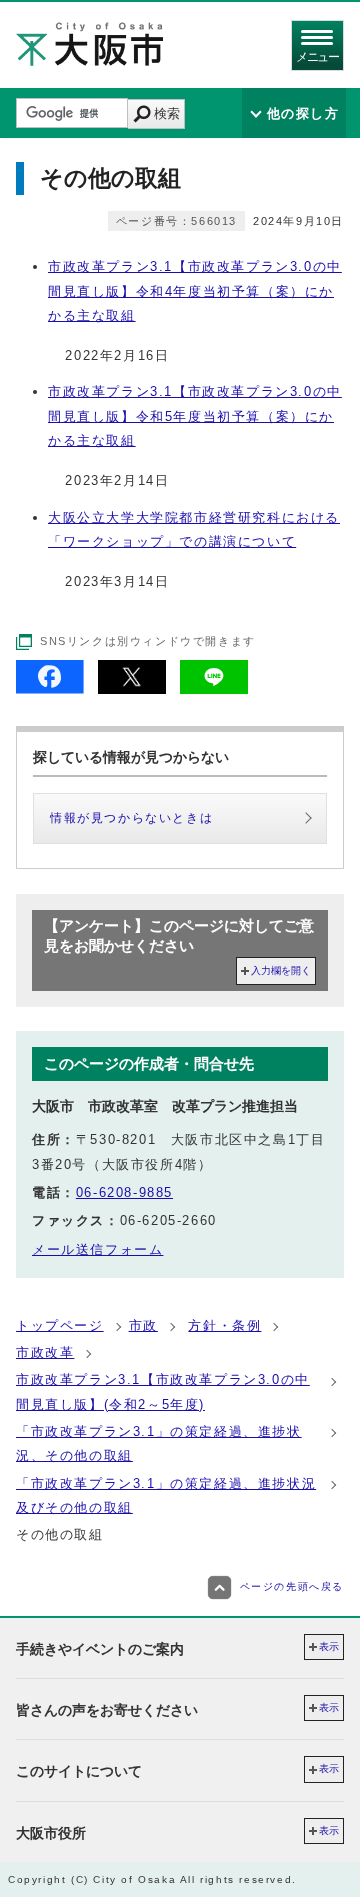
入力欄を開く (281, 970)
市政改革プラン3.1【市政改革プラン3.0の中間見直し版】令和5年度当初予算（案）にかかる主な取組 (195, 416)
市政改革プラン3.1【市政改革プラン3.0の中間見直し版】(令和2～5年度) (163, 1391)
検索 (167, 113)
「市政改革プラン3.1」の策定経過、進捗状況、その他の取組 (159, 1443)
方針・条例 (224, 1325)
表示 (329, 1646)
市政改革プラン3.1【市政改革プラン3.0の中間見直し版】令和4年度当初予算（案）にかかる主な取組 (195, 291)
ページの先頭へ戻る (292, 1586)
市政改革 (45, 1352)
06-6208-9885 (124, 1192)
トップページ (60, 1325)
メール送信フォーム (97, 1249)
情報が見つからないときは (131, 818)
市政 (143, 1325)
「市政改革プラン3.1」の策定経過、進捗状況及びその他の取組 (166, 1495)
